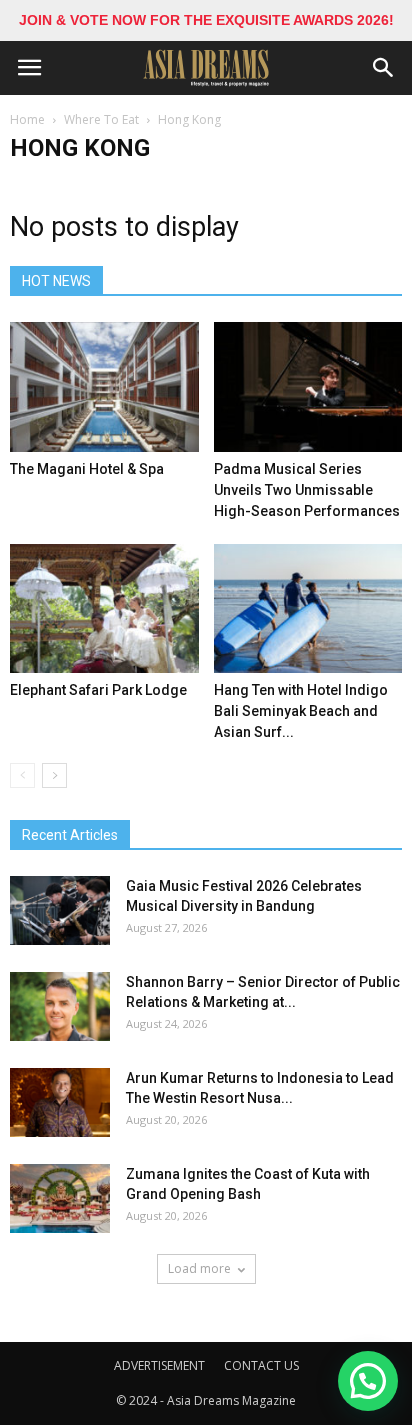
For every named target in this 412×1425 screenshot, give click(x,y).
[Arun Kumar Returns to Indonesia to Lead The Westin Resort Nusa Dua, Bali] (60, 1102)
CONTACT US (261, 1365)
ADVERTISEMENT (159, 1365)
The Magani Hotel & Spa (87, 469)
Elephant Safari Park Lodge (98, 690)
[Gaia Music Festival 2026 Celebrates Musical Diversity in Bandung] (60, 910)
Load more (199, 1268)
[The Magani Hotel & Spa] (104, 387)
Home (27, 119)
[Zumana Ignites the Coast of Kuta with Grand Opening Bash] (60, 1198)
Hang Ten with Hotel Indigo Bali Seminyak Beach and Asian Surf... (301, 711)
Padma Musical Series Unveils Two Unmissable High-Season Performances (307, 490)
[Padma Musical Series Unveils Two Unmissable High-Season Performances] (308, 387)
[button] (384, 68)
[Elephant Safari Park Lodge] (104, 609)
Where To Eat (101, 119)
